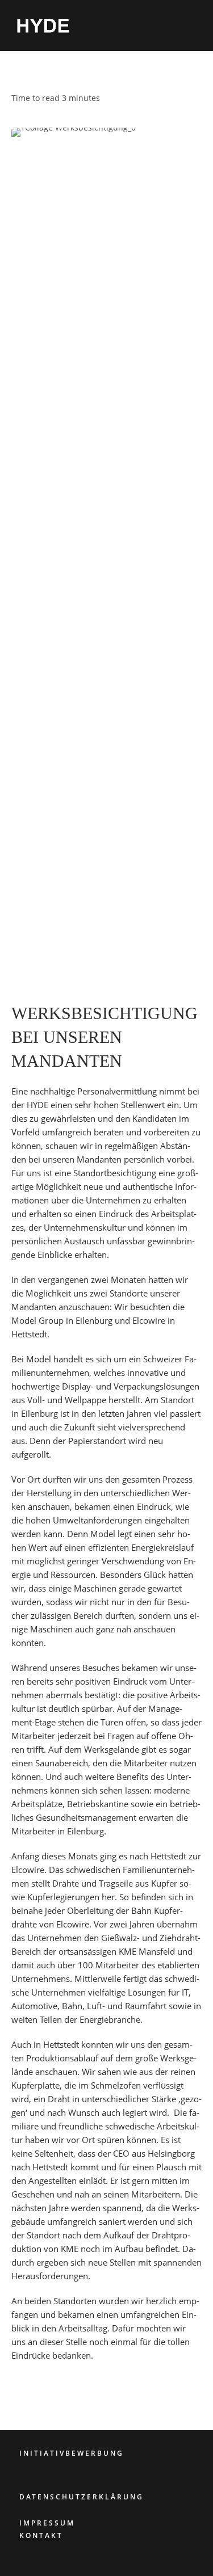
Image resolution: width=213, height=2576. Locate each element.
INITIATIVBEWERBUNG (72, 2453)
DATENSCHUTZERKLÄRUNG (82, 2497)
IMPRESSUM (47, 2523)
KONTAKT (41, 2535)
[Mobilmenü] (197, 25)
